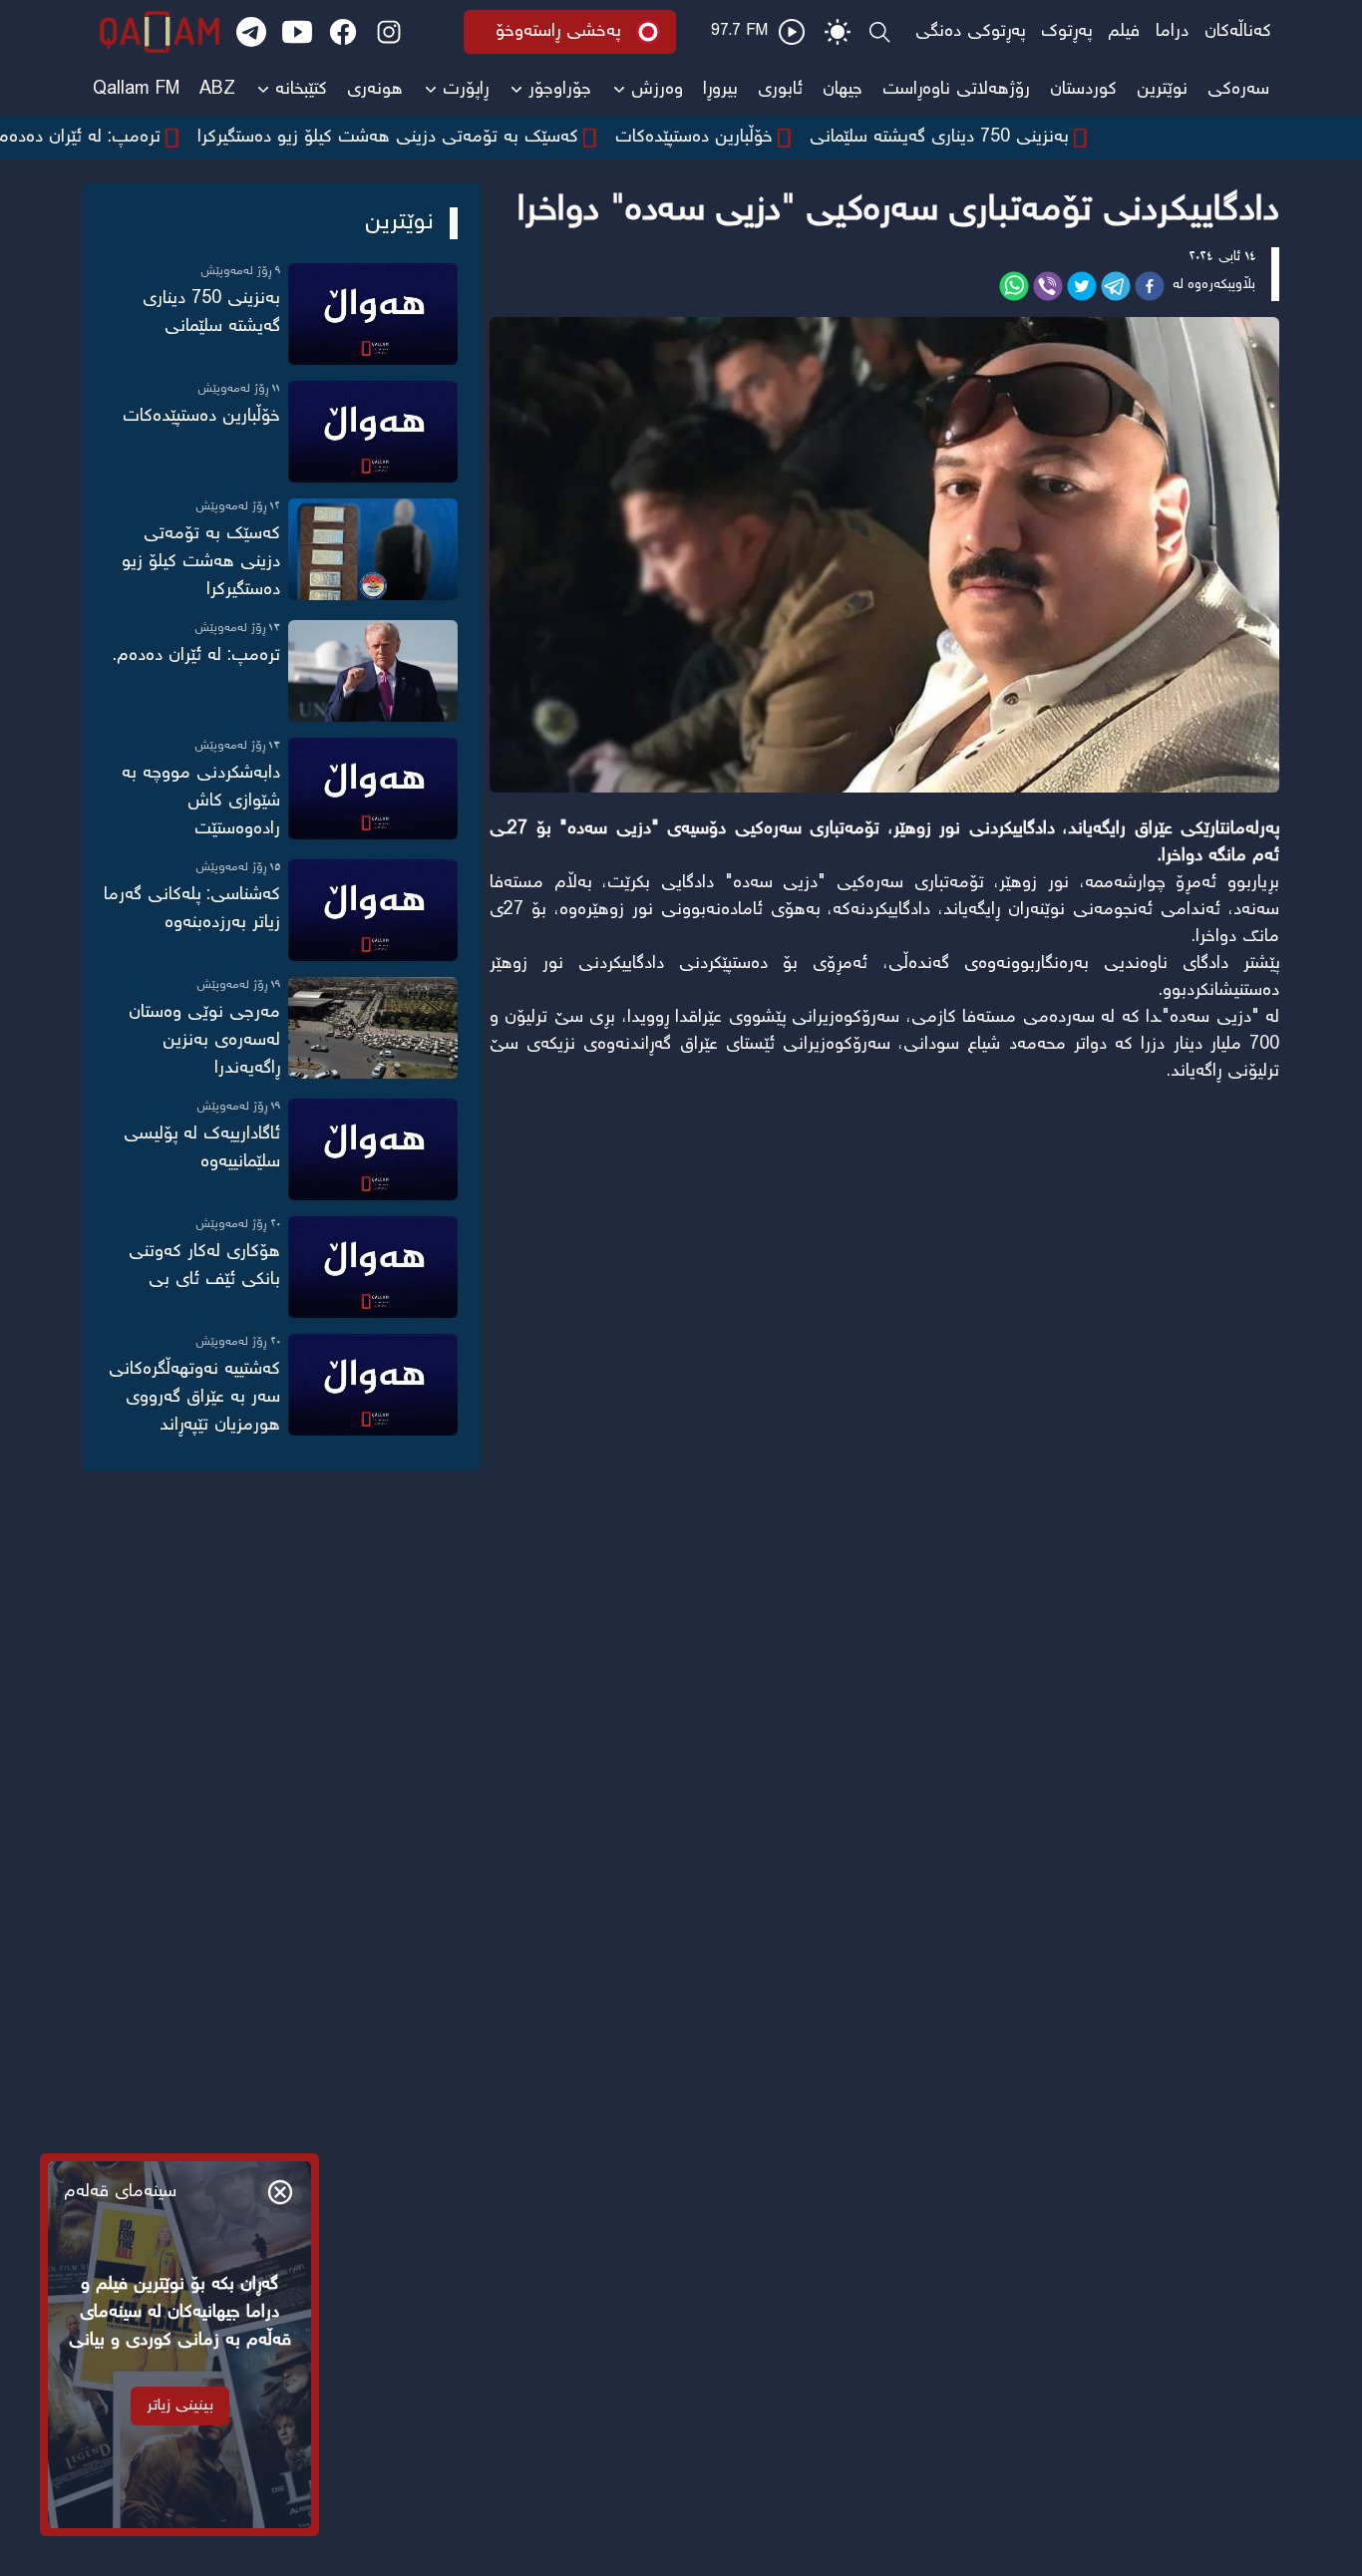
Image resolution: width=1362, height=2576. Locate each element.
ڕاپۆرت (466, 90)
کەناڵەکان (1238, 32)
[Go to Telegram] (247, 32)
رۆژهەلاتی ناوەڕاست (956, 90)
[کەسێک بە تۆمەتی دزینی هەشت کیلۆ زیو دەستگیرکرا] (373, 549)
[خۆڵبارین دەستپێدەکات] (373, 432)
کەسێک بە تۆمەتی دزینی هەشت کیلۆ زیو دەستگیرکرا (462, 138)
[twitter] (1082, 286)
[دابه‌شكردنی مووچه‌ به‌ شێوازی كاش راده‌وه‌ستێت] (373, 789)
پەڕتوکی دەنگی (970, 32)
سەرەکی (1238, 90)
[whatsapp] (1014, 286)
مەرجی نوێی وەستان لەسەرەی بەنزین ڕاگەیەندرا (204, 1041)
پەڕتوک (1066, 32)
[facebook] (1150, 286)
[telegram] (1116, 286)
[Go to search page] (879, 32)
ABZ (217, 90)
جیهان (843, 90)
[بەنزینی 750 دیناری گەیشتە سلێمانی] (373, 314)
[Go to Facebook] (389, 32)
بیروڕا (720, 90)
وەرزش (657, 90)
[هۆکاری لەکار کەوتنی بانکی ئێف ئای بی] (373, 1267)
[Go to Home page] (160, 32)
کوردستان (1083, 90)
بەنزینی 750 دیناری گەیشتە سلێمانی (1013, 138)
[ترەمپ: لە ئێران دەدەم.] (373, 671)
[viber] (1048, 286)
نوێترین (1162, 90)
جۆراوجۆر (560, 90)
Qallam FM (136, 90)
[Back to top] (1295, 2509)
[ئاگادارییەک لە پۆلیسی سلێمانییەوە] (373, 1149)
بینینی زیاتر (180, 2406)
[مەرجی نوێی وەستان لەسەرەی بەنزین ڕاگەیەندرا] (373, 1028)
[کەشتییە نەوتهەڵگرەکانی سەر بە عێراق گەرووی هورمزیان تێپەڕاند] (373, 1385)
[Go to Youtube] (297, 32)
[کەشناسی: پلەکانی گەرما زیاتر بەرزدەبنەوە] (373, 910)
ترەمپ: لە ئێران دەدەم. (151, 138)
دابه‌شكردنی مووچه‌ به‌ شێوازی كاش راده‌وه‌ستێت (201, 802)
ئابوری (780, 90)
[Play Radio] (792, 32)
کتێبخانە (301, 90)
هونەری (375, 90)
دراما (1172, 32)
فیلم (1124, 32)
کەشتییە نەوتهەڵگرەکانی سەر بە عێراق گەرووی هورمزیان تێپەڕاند (194, 1398)
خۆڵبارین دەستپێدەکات (768, 138)
